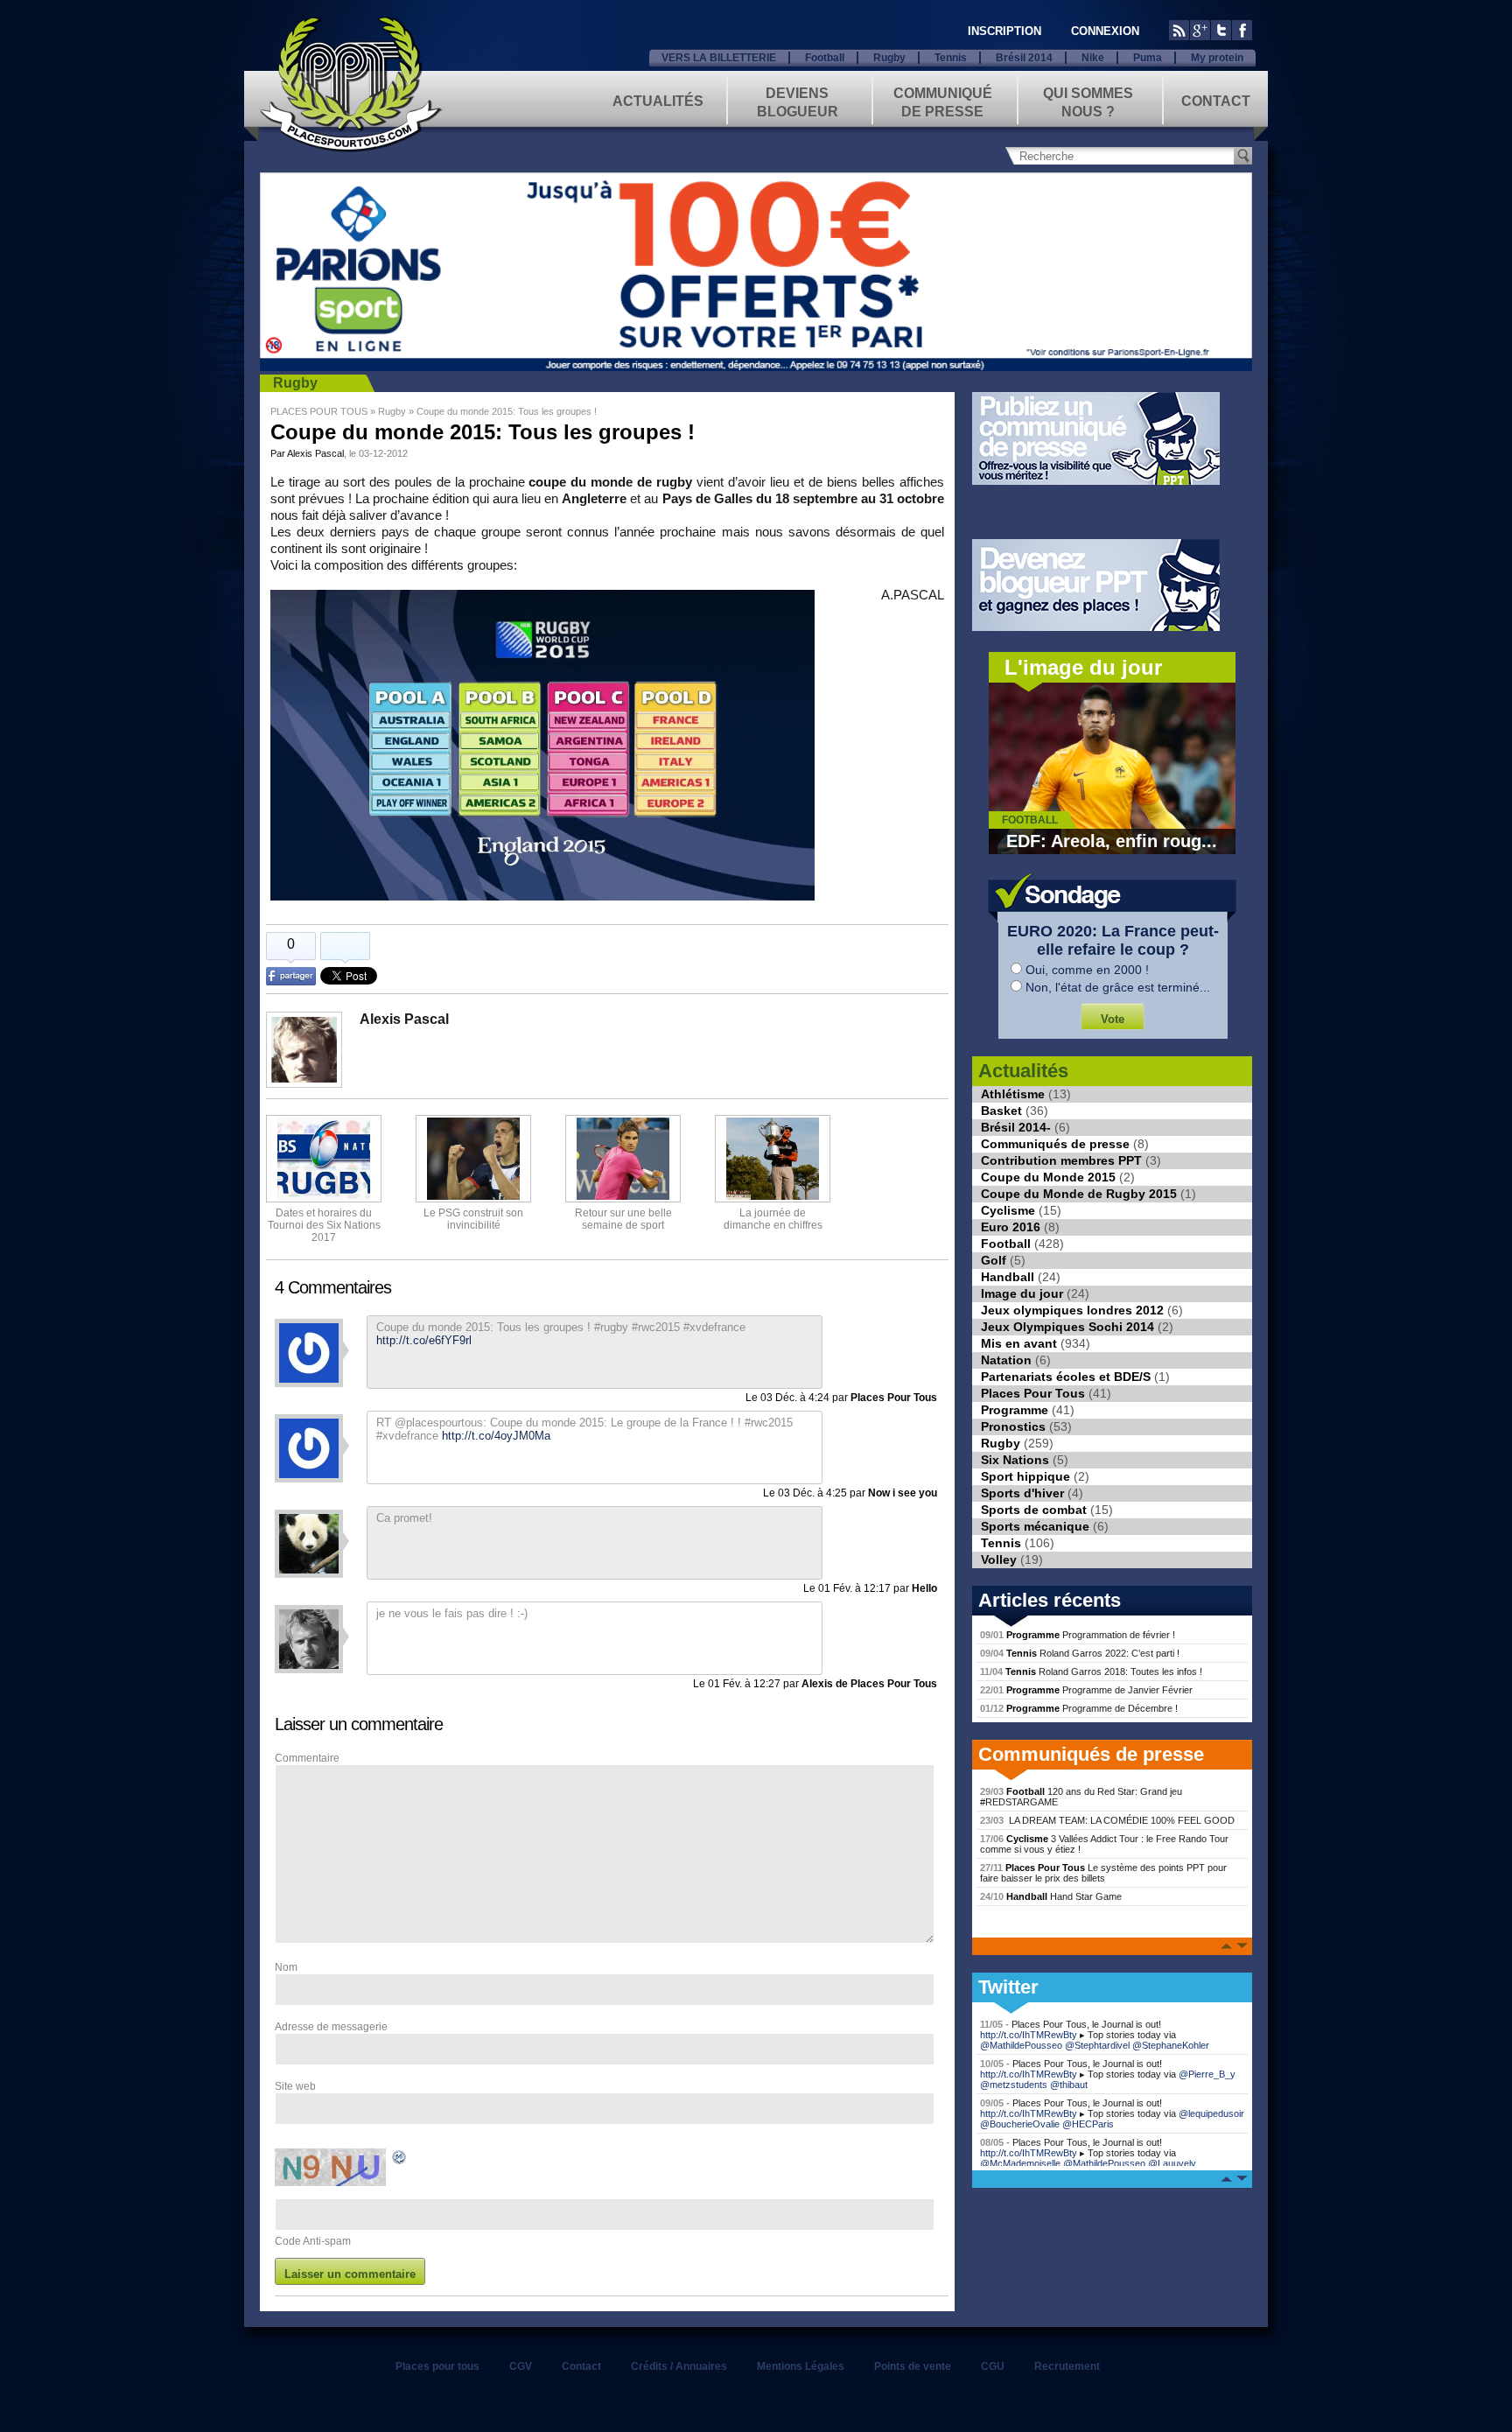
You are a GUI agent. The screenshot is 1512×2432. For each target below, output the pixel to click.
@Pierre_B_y (1207, 2074)
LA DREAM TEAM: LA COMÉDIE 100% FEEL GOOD (1107, 1820)
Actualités (658, 101)
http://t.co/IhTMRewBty (1029, 2035)
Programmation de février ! (1078, 1635)
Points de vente (913, 2366)
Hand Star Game (1051, 1896)
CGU (993, 2366)
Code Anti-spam (313, 2241)
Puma (1148, 58)
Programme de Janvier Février (1086, 1690)
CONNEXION (1105, 31)
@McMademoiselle (1020, 2163)
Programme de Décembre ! (1079, 1708)
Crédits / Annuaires (679, 2366)
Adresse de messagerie (331, 2027)
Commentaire (307, 1758)
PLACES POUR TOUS (319, 411)
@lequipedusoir (1211, 2113)
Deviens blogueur (798, 101)
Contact (1216, 101)
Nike (1093, 58)
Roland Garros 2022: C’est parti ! (1080, 1653)
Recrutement (1067, 2366)
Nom (286, 1967)
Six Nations (1015, 1460)
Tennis (951, 58)
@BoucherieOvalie (1020, 2124)
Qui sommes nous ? (1088, 101)
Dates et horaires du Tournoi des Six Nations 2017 (324, 1225)
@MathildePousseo (1021, 2045)
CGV (521, 2366)
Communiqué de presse (943, 101)
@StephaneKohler (1171, 2045)
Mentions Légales (801, 2366)
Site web (295, 2086)
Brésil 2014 (1024, 58)
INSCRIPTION (1004, 31)
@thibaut (1069, 2085)
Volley (999, 1559)
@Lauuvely (1172, 2163)
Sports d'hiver (1022, 1493)
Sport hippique (1025, 1476)
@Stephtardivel (1097, 2045)
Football (825, 58)
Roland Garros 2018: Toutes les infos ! (1091, 1672)
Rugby (889, 58)
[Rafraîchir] (400, 2160)
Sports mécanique (1035, 1526)
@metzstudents (1014, 2085)
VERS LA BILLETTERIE (719, 58)
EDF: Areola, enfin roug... (1112, 841)
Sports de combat (1034, 1510)
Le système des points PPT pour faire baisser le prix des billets (1103, 1873)
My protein (1217, 58)
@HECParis (1088, 2124)
